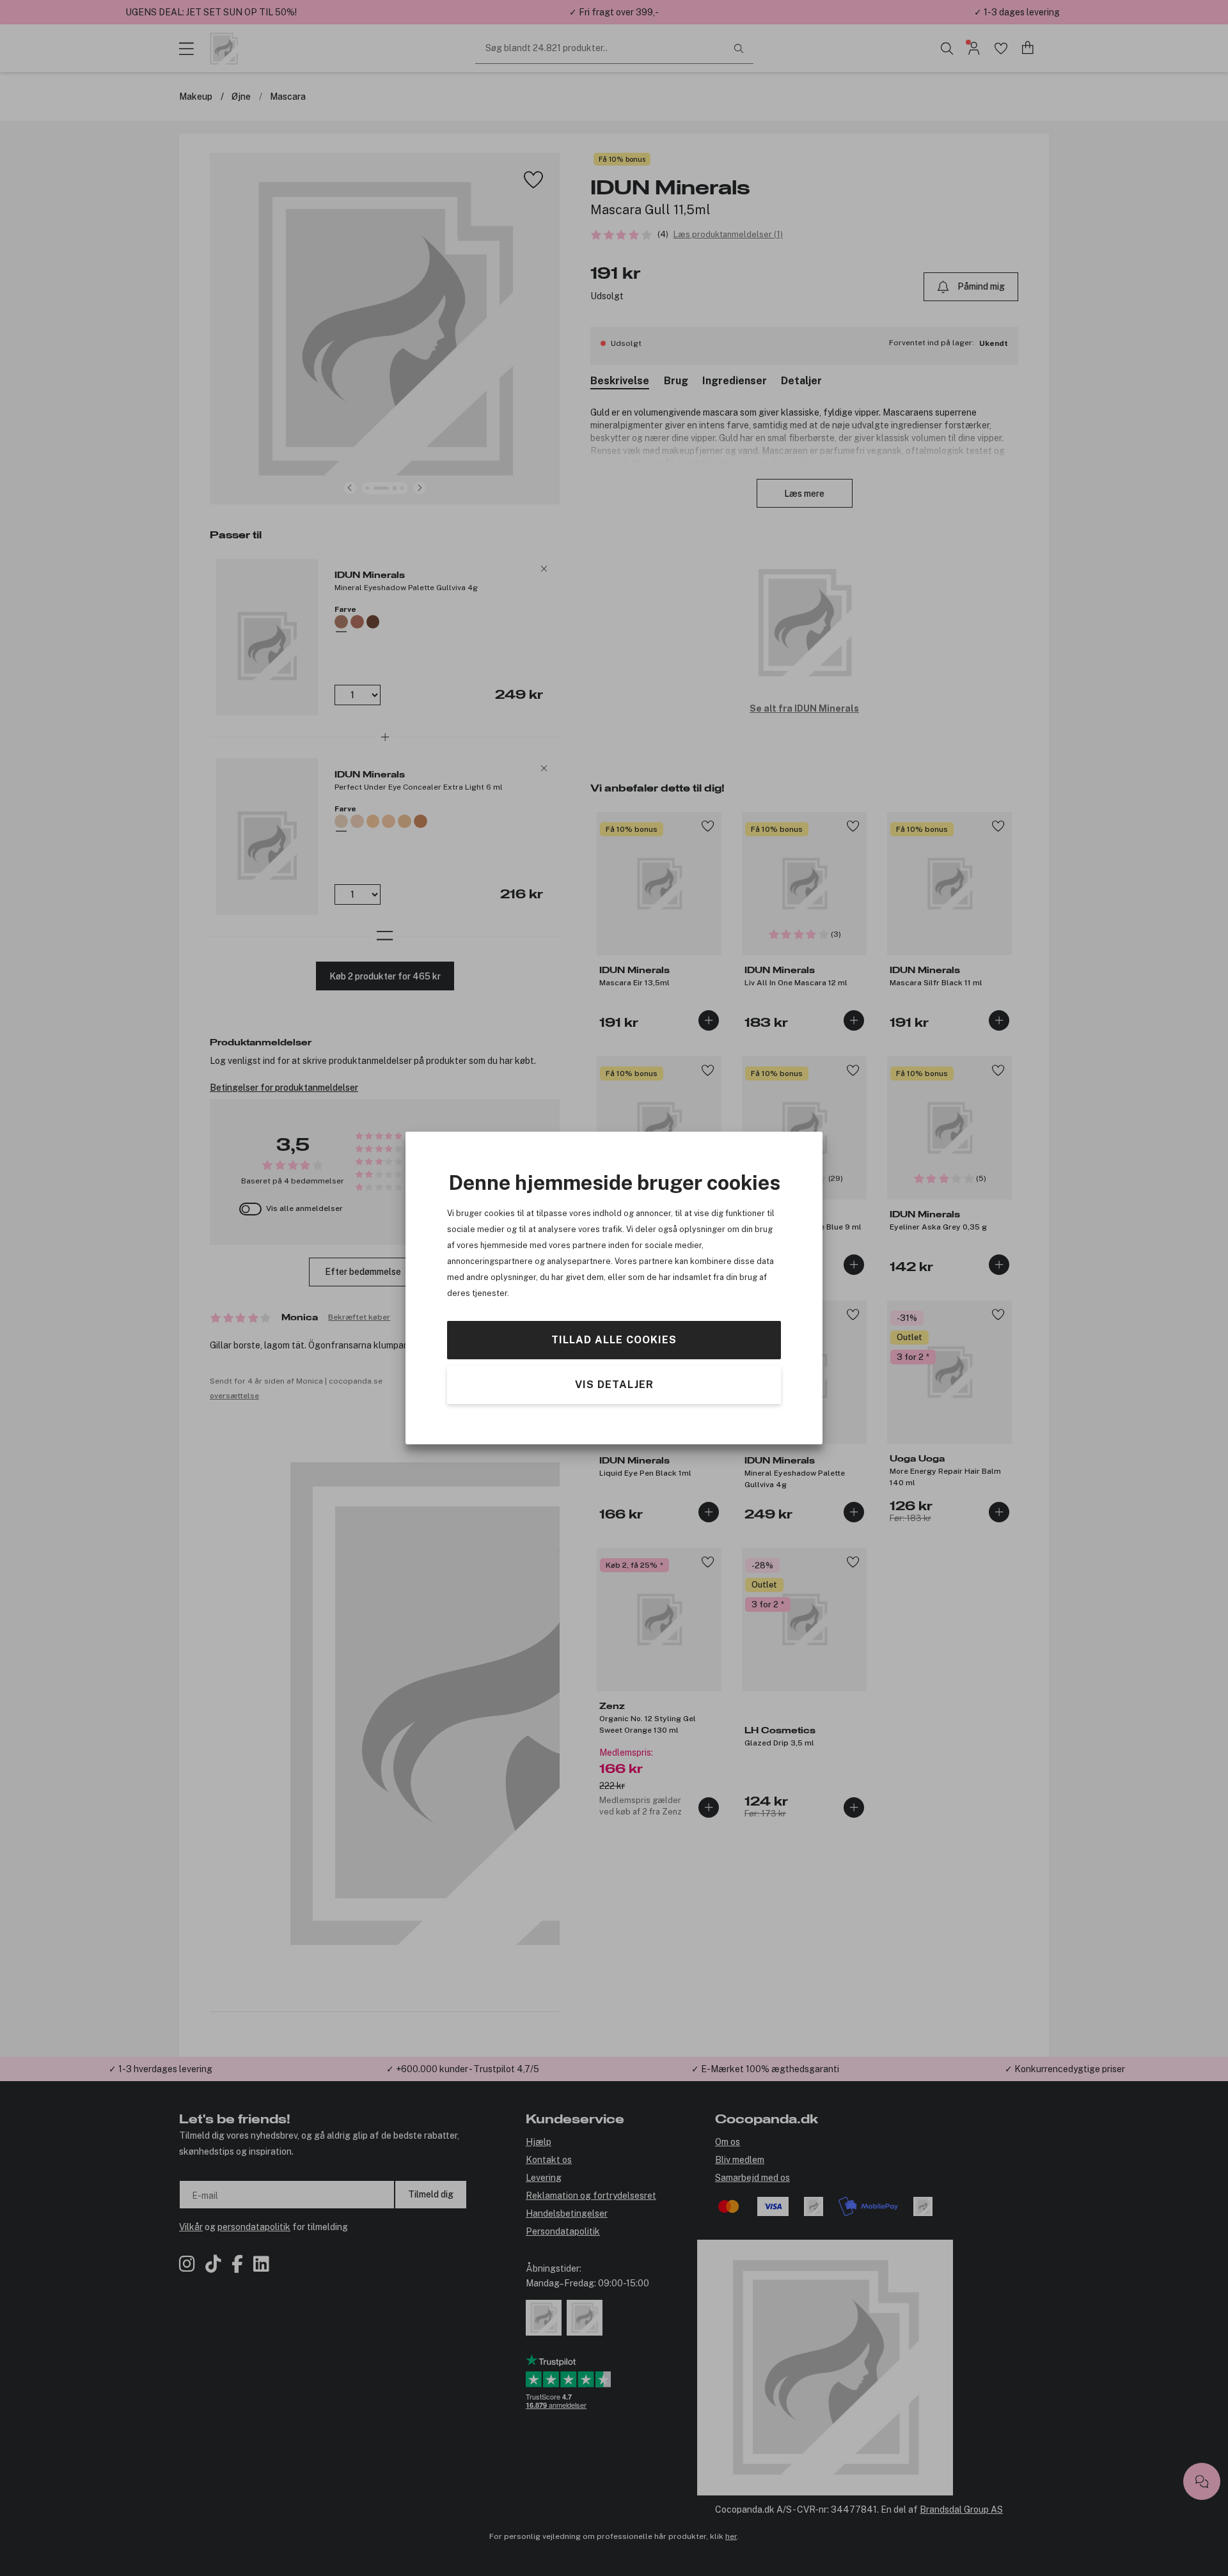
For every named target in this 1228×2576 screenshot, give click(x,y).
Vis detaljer (614, 1385)
